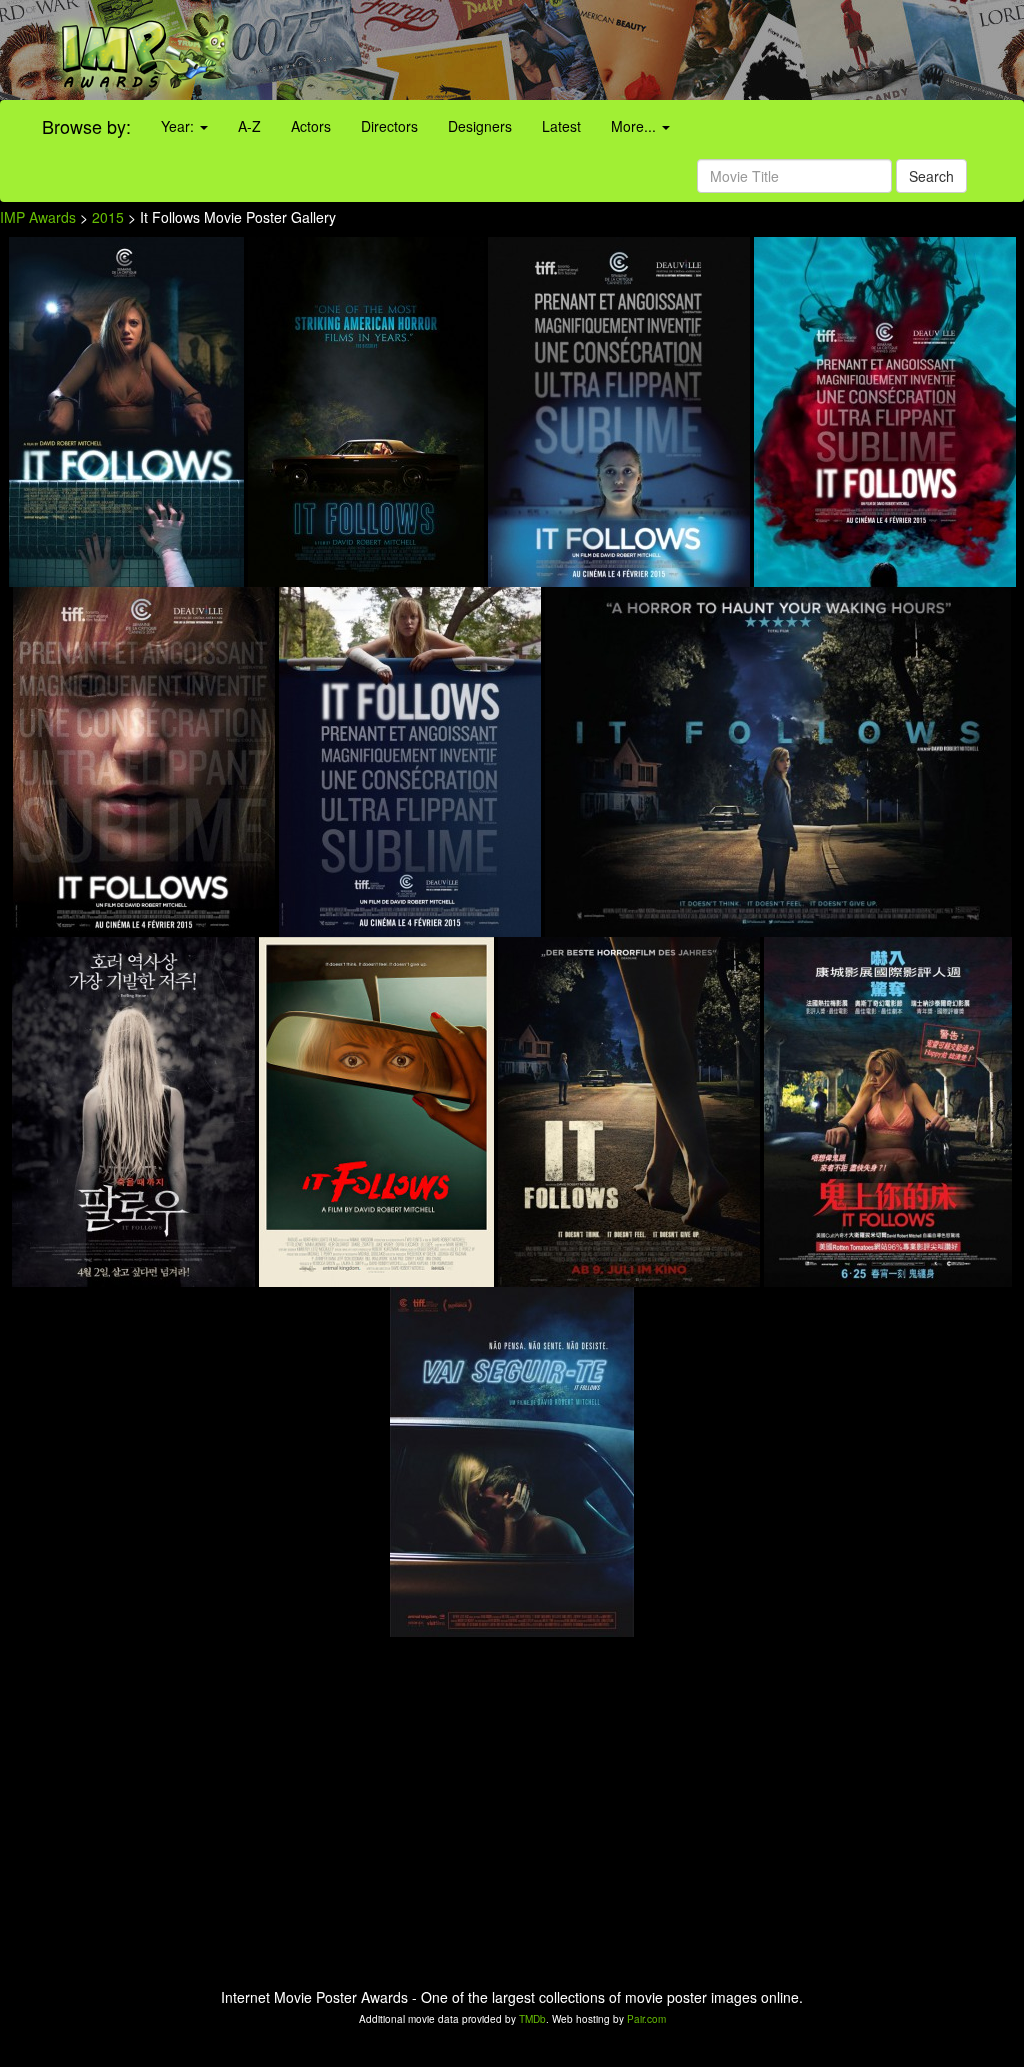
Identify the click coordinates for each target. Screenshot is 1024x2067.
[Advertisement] (640, 50)
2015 (108, 217)
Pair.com (646, 2019)
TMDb (532, 2019)
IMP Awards (38, 217)
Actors (311, 126)
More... (635, 126)
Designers (480, 126)
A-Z (249, 126)
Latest (561, 126)
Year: (179, 126)
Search (931, 176)
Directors (389, 126)
